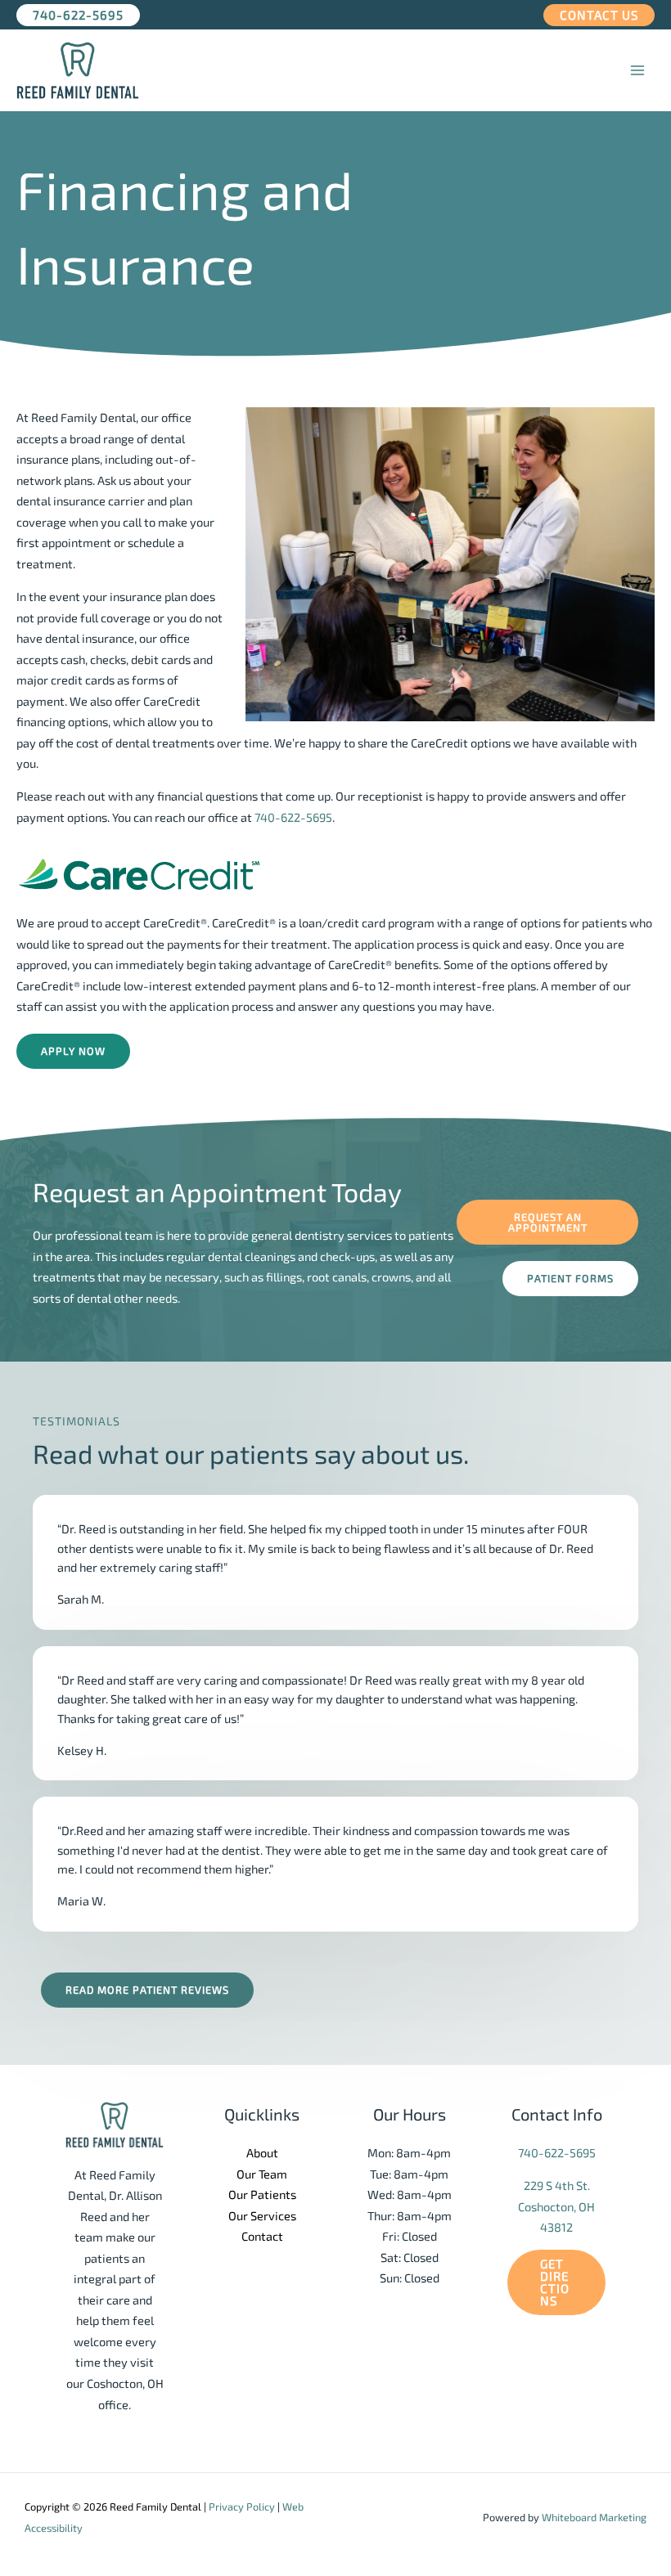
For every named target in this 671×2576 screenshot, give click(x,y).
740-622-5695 (293, 817)
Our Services (262, 2215)
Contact (262, 2236)
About (262, 2152)
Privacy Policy (242, 2506)
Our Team (262, 2174)
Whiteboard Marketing (594, 2517)
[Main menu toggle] (637, 70)
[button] (78, 15)
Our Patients (262, 2194)
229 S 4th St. (557, 2185)
